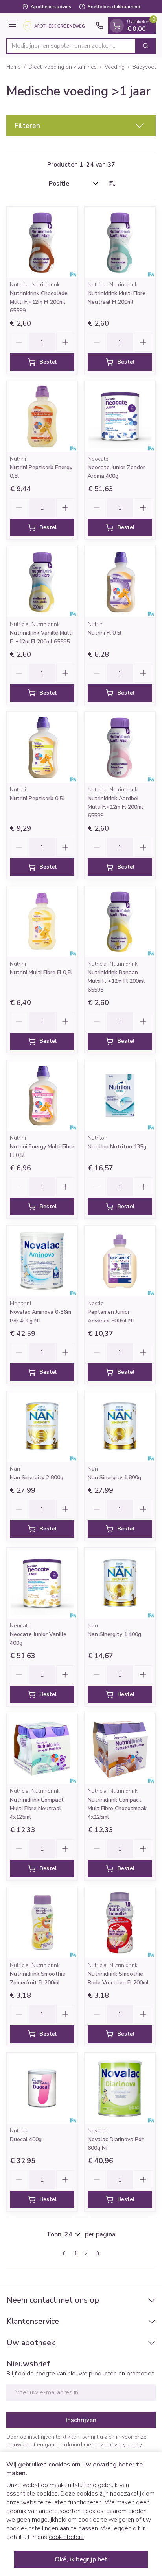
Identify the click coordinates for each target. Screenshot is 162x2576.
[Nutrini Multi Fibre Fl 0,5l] (42, 921)
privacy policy (125, 2445)
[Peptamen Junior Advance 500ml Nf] (120, 1261)
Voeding (115, 67)
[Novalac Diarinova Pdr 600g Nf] (120, 2088)
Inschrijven (81, 2420)
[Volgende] (97, 2253)
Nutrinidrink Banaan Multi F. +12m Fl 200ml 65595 (116, 981)
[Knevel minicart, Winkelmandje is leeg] (117, 26)
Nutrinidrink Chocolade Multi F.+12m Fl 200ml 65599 (39, 302)
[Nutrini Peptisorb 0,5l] (42, 747)
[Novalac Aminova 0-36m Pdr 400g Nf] (42, 1261)
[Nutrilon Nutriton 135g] (120, 1096)
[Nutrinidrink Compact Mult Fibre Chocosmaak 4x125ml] (120, 1749)
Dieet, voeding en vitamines (63, 67)
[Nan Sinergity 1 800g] (120, 1426)
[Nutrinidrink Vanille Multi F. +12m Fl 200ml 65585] (42, 582)
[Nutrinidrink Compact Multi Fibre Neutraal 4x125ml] (42, 1749)
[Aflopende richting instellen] (112, 184)
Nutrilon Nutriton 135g (117, 1147)
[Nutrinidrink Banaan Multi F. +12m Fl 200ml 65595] (120, 921)
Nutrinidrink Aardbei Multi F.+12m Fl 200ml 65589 (115, 807)
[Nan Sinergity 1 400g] (120, 1583)
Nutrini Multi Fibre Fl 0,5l (41, 972)
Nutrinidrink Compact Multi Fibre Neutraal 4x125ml (37, 1808)
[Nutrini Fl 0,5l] (120, 582)
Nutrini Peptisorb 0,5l (37, 798)
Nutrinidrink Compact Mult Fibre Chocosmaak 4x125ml (117, 1808)
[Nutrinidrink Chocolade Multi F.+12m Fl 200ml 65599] (42, 242)
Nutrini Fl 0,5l (105, 633)
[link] (65, 2253)
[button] (81, 126)
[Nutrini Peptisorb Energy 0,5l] (42, 416)
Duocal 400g (26, 2139)
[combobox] (71, 46)
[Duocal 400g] (42, 2088)
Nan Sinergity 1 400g (114, 1634)
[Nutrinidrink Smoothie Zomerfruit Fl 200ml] (42, 1923)
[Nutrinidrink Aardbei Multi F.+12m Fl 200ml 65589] (120, 747)
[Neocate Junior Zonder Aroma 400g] (120, 416)
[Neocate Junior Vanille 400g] (42, 1583)
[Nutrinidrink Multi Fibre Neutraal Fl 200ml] (120, 242)
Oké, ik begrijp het (81, 2559)
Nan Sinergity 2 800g (37, 1477)
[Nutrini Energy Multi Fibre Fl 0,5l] (42, 1096)
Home (14, 67)
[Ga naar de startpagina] (57, 26)
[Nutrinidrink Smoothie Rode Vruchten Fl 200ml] (120, 1923)
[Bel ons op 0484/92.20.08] (99, 26)
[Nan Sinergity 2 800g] (42, 1426)
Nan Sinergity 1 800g (114, 1477)
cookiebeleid (66, 2537)
